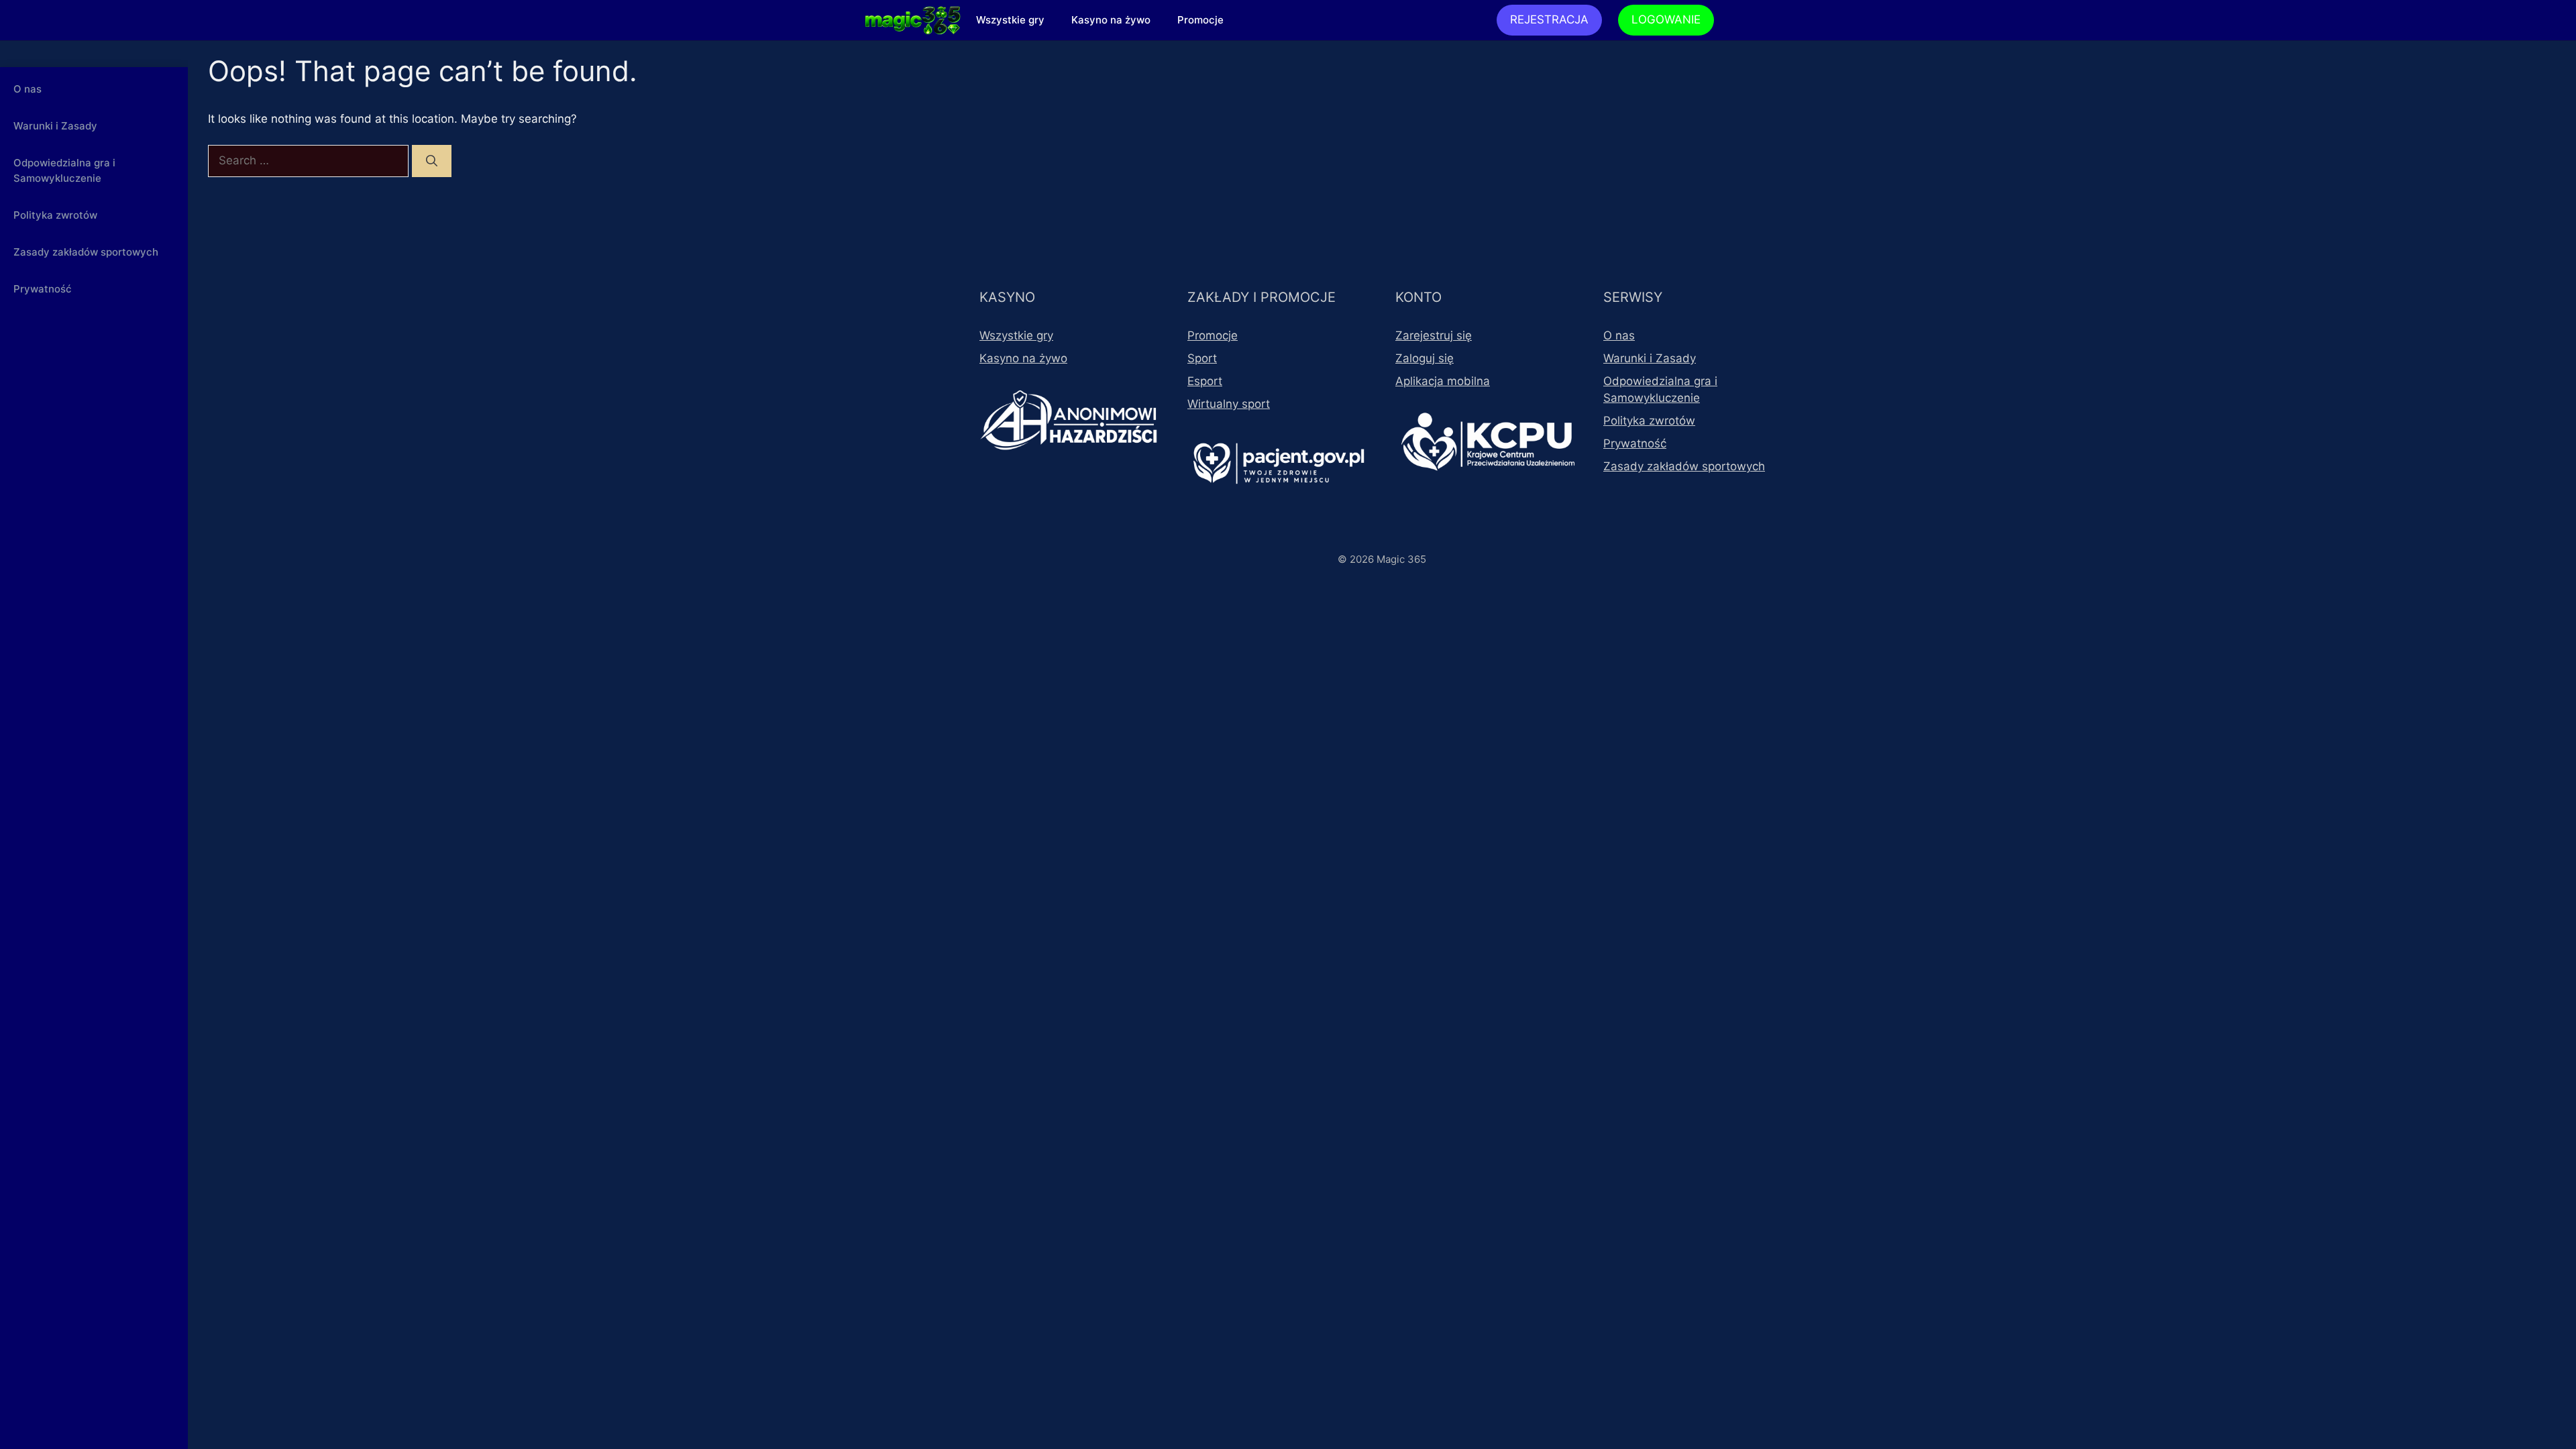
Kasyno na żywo (1111, 20)
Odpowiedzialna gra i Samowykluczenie (64, 170)
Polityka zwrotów (55, 215)
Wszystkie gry (1010, 20)
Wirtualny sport (1229, 404)
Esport (1205, 381)
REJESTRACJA (1549, 19)
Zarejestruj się (1434, 335)
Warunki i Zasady (55, 126)
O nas (28, 89)
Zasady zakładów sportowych (86, 252)
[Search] (432, 161)
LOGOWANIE (1666, 19)
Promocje (1200, 20)
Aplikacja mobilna (1443, 381)
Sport (1202, 358)
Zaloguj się (1425, 358)
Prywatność (43, 289)
